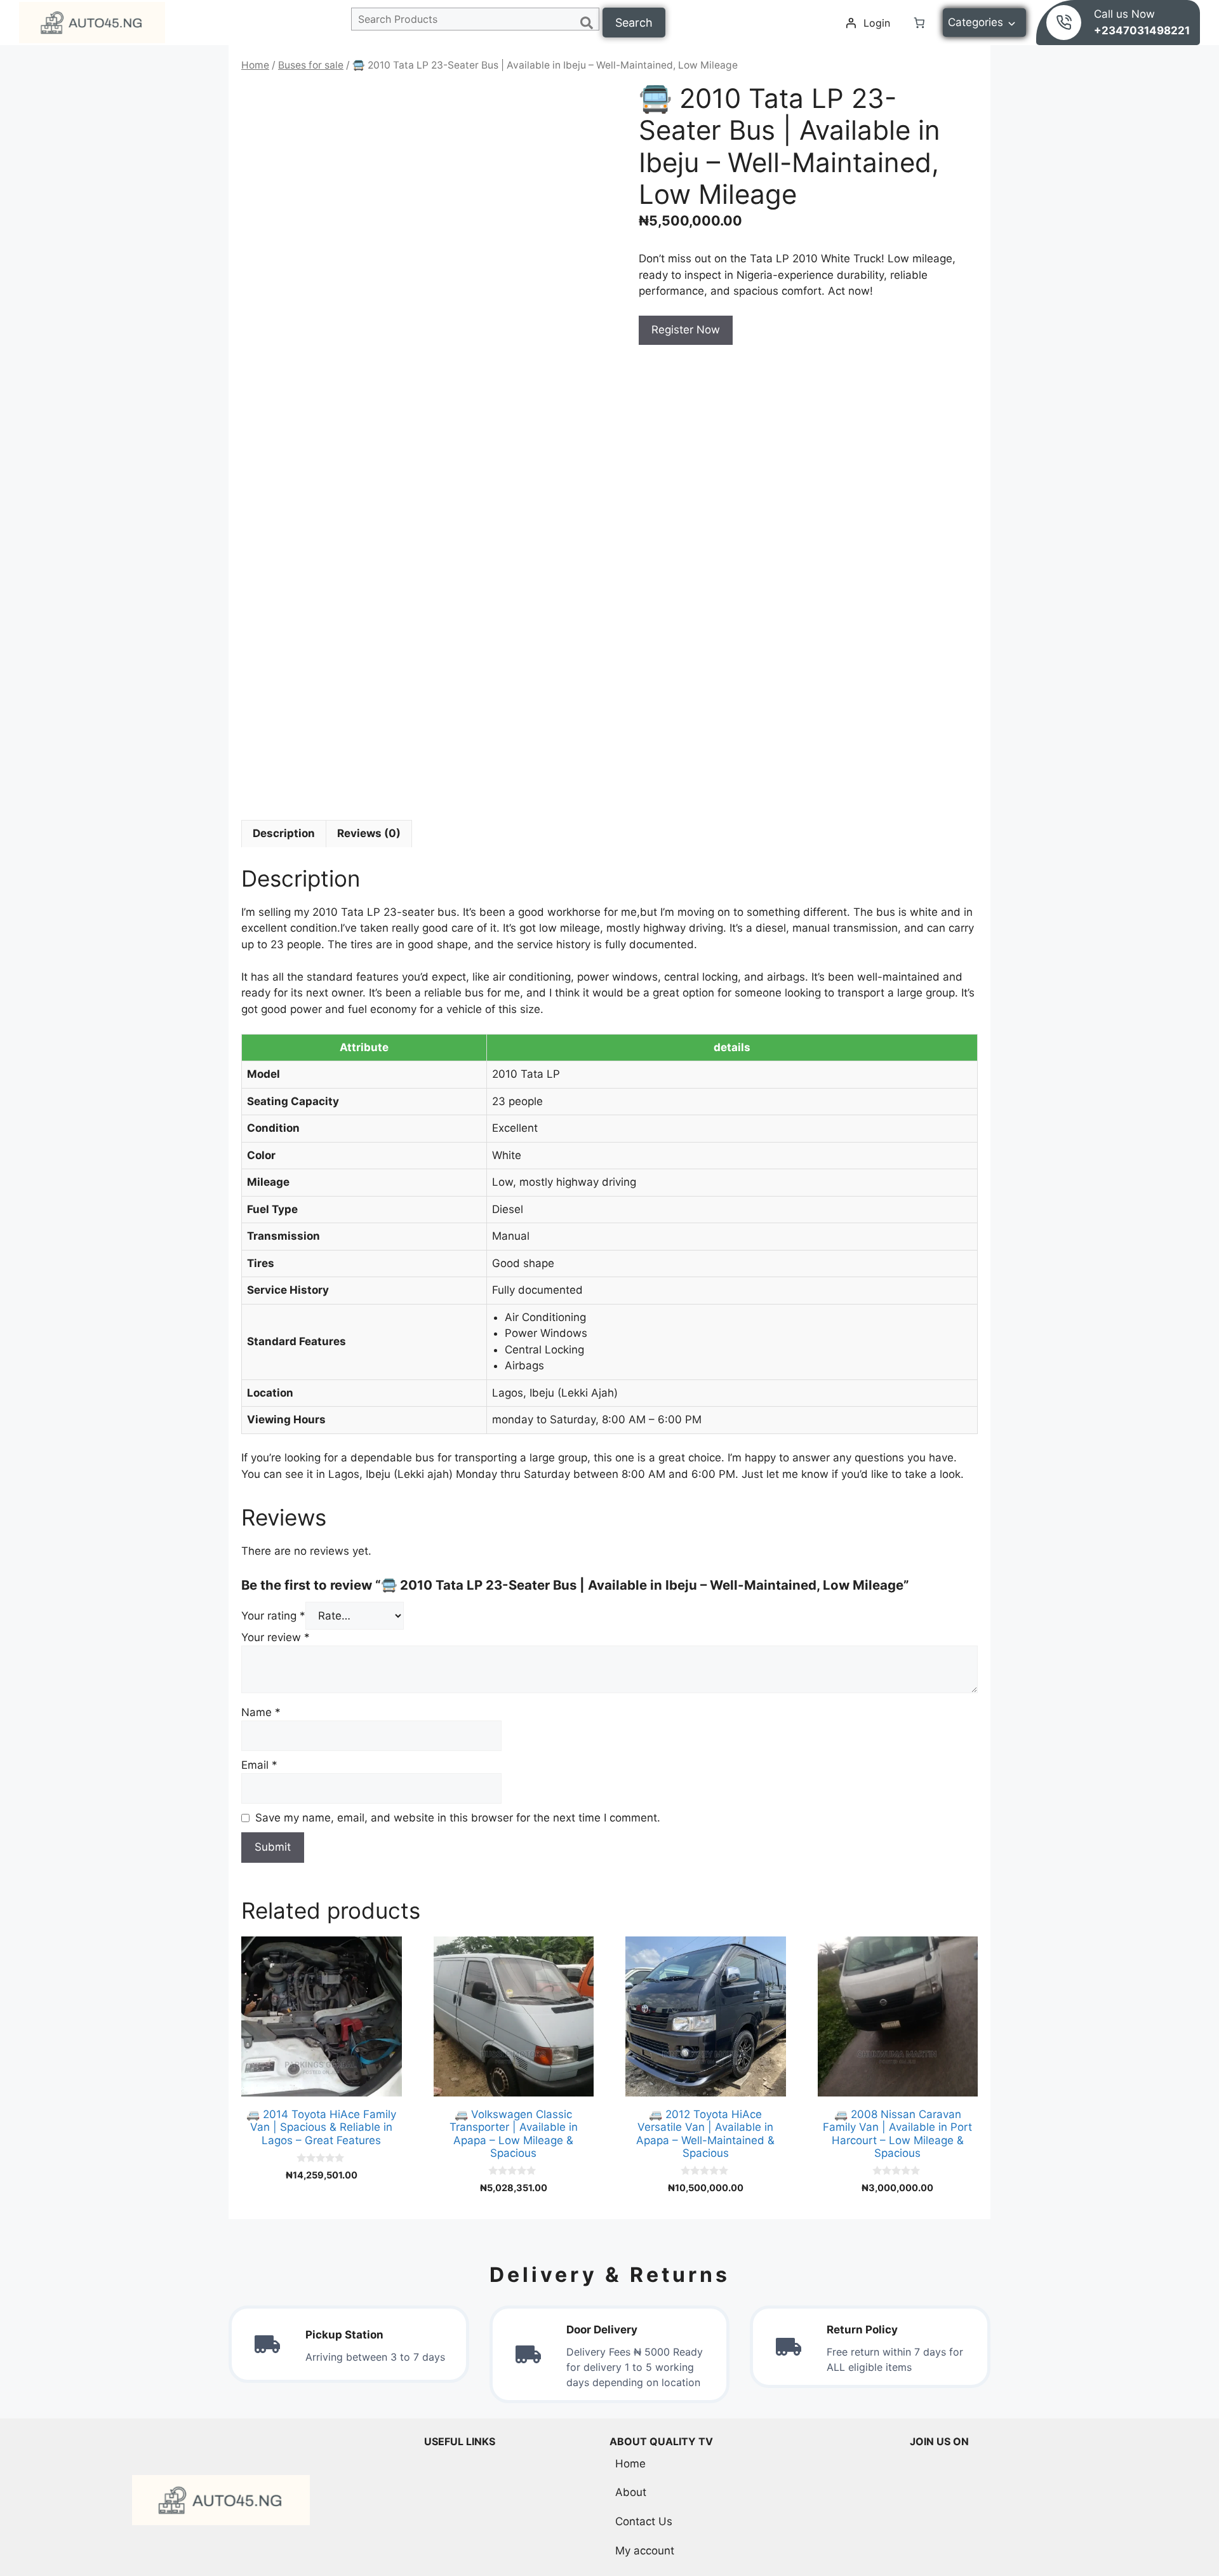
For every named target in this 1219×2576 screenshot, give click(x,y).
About (631, 2492)
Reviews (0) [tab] (369, 833)
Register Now (686, 330)
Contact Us (644, 2521)
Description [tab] (284, 833)
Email (259, 1765)
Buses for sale (311, 65)
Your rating (273, 1616)
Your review (276, 1637)
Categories (976, 22)
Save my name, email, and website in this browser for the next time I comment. (458, 1818)
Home (255, 65)
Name (261, 1712)
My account (645, 2551)
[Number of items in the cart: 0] (919, 23)
